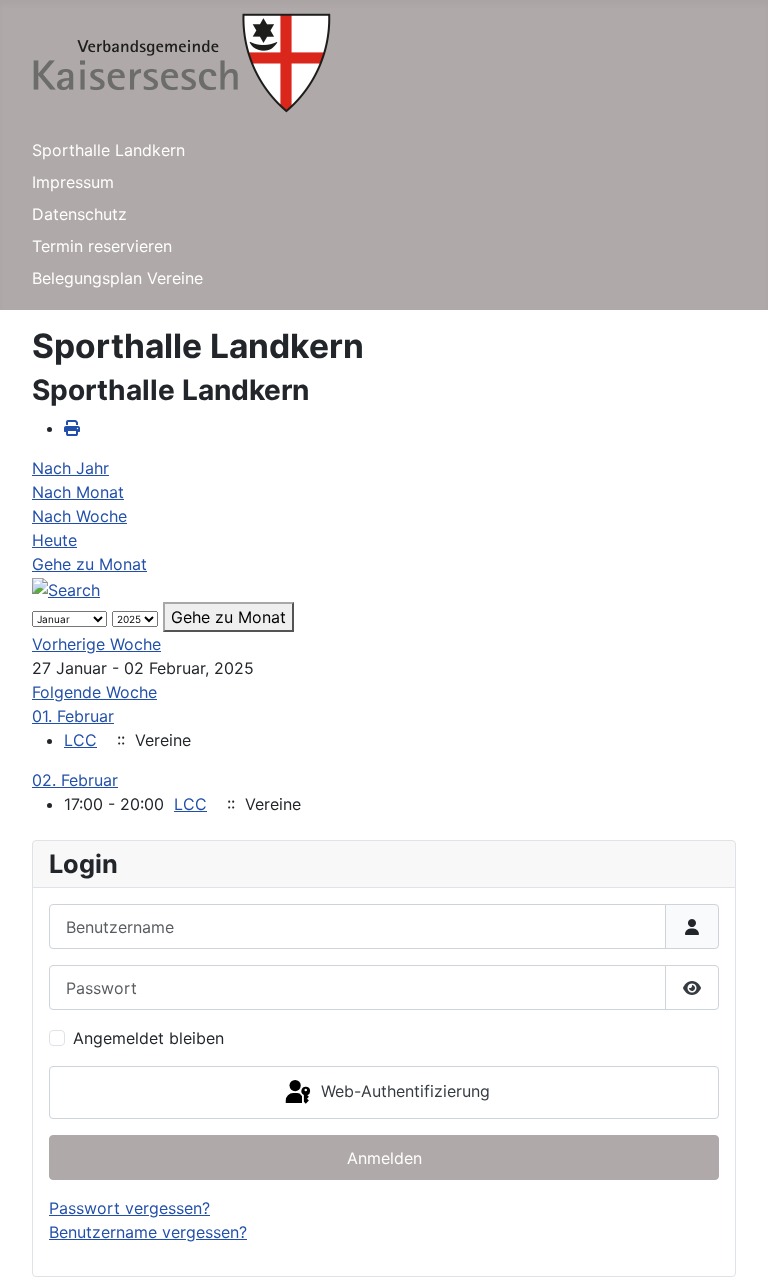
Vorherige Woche (96, 644)
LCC (80, 740)
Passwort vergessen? (129, 1208)
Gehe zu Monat (89, 564)
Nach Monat (78, 492)
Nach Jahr (70, 468)
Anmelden (384, 1158)
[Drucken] (72, 428)
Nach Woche (79, 516)
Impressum (73, 182)
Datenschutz (79, 214)
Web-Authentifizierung (403, 1091)
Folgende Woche (94, 692)
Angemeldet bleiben (148, 1038)
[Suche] (66, 588)
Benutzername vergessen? (148, 1232)
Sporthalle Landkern (108, 150)
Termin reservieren (102, 246)
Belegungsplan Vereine (117, 278)
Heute (54, 540)
